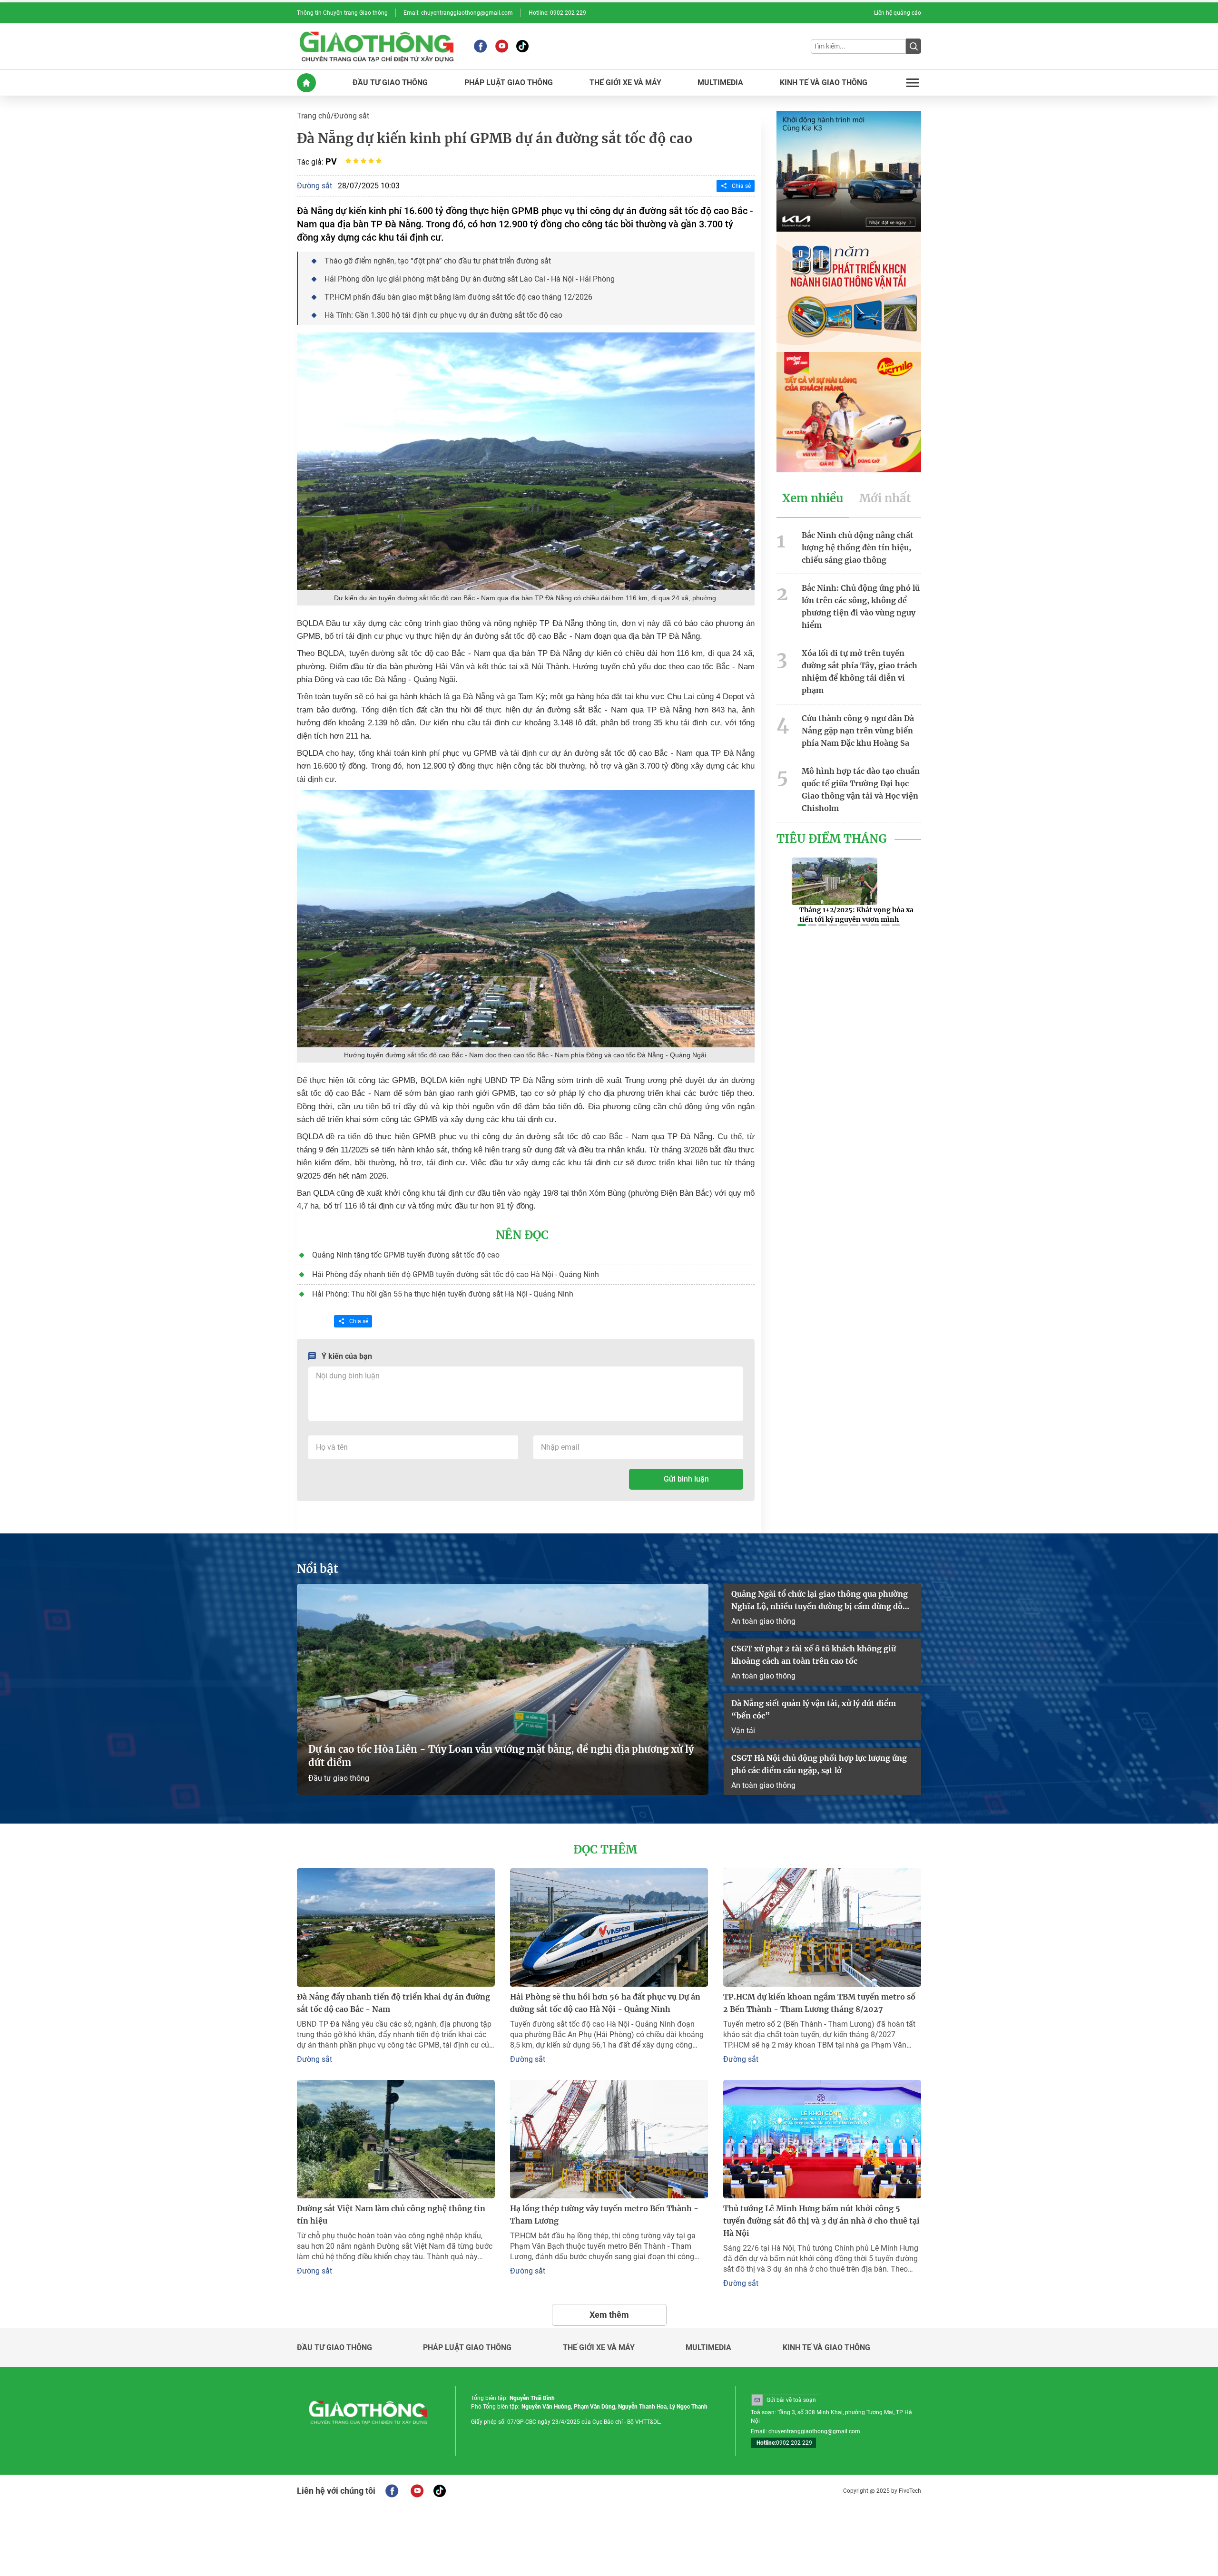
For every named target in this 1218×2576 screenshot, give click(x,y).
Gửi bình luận (686, 1479)
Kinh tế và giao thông (826, 2348)
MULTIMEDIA (720, 83)
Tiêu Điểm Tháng (832, 839)
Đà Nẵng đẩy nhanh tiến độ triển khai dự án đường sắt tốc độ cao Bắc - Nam (393, 2003)
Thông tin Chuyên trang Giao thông (342, 13)
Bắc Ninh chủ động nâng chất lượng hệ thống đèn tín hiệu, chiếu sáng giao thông (858, 547)
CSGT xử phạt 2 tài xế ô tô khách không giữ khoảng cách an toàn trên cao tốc (814, 1655)
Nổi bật (318, 1569)
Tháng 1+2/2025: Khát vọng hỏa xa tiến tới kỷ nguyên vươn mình (856, 915)
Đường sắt (352, 116)
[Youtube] (502, 46)
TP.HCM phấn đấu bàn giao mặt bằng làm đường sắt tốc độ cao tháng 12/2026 (458, 297)
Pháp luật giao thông (467, 2348)
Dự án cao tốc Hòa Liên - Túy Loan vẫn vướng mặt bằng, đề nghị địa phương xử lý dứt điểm (501, 1756)
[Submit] (913, 46)
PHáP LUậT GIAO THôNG (509, 83)
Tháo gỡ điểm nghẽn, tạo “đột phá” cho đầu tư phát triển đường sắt (438, 261)
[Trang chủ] (306, 83)
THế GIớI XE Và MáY (625, 83)
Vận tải (743, 1731)
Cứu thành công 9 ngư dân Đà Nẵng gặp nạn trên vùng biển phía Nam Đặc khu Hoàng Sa (858, 731)
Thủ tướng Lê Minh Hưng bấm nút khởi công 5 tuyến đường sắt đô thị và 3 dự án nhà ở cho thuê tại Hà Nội (821, 2221)
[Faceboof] (392, 2491)
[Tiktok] (522, 46)
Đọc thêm (605, 1850)
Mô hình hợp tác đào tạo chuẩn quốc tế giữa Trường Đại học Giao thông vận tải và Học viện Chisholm (861, 790)
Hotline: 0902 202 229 (557, 13)
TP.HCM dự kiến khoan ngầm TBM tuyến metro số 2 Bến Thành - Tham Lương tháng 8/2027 (819, 2003)
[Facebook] (480, 46)
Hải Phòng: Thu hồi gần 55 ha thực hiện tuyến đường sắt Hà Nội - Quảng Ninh (443, 1294)
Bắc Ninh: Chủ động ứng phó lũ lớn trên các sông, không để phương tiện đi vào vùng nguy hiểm (861, 606)
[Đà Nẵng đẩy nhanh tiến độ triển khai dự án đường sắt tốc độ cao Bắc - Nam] (396, 1927)
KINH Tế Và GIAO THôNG (824, 83)
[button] (802, 925)
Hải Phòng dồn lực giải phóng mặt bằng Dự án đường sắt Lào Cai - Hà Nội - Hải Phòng (470, 279)
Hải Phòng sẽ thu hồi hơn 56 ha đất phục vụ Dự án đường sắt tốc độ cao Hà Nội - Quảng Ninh (605, 2003)
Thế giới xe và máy (599, 2348)
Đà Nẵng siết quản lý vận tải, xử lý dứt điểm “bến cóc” (814, 1709)
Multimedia (708, 2348)
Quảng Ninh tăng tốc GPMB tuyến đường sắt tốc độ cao (406, 1255)
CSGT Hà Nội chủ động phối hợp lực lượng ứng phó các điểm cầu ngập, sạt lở (819, 1764)
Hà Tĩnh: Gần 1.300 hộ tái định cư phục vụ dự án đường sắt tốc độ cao (443, 315)
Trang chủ (314, 116)
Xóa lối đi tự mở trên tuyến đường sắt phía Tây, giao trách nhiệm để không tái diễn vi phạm (859, 672)
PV (331, 161)
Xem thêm (609, 2315)
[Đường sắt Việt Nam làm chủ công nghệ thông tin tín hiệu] (396, 2139)
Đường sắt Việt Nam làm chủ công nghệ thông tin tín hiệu (391, 2215)
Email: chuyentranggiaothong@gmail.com (458, 13)
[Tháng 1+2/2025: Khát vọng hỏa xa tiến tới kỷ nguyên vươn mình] (835, 881)
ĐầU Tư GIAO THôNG (390, 83)
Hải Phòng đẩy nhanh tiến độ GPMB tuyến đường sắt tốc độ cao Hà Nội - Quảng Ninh (456, 1274)
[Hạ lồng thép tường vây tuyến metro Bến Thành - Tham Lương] (609, 2139)
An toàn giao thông (763, 1621)
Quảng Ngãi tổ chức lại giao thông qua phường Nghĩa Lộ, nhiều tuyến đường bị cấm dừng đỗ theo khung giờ (820, 1601)
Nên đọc (522, 1235)
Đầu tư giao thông (339, 1778)
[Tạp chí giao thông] (377, 46)
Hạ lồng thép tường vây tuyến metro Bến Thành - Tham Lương (604, 2215)
